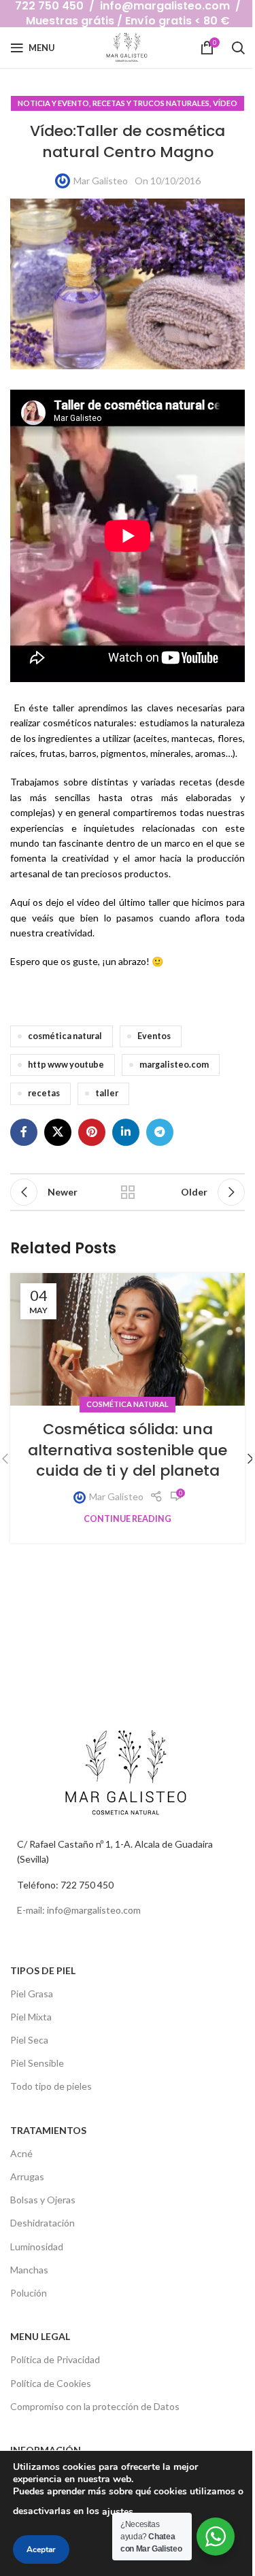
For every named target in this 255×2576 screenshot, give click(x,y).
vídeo (225, 103)
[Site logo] (128, 47)
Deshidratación (42, 2223)
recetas (44, 1093)
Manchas (29, 2270)
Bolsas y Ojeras (43, 2200)
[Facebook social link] (24, 1132)
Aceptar (41, 2549)
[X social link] (58, 1132)
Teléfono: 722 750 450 (65, 1885)
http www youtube (66, 1065)
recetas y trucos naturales (151, 103)
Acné (21, 2153)
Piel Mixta (31, 2017)
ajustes (118, 2512)
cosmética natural (65, 1036)
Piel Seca (29, 2040)
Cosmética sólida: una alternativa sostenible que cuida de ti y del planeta (128, 1450)
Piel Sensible (37, 2063)
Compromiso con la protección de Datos (95, 2406)
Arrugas (27, 2176)
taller (107, 1093)
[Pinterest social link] (92, 1132)
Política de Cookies (51, 2383)
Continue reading (128, 1519)
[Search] (238, 48)
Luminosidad (37, 2247)
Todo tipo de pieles (51, 2086)
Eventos (154, 1036)
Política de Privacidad (55, 2359)
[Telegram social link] (160, 1132)
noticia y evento (53, 103)
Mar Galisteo (101, 181)
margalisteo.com (174, 1065)
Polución (29, 2293)
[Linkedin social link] (126, 1132)
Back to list (128, 1192)
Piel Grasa (32, 1994)
